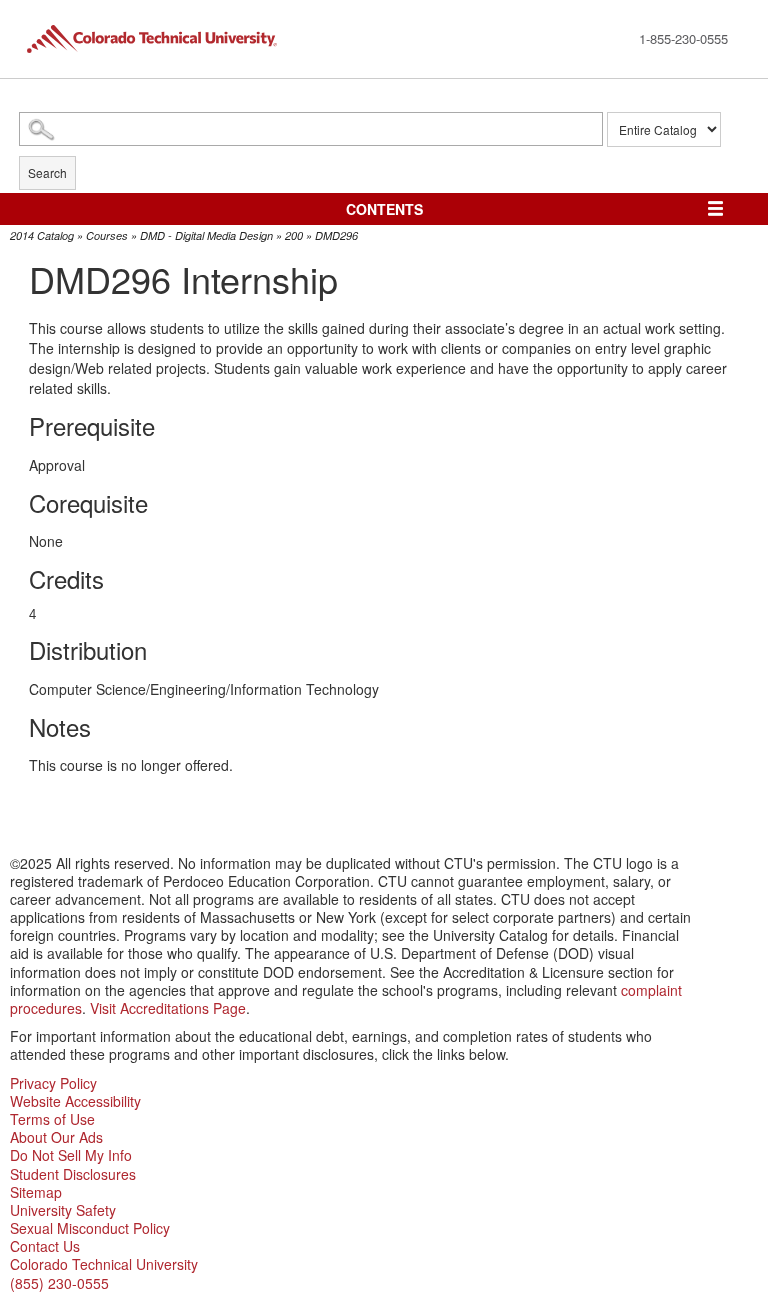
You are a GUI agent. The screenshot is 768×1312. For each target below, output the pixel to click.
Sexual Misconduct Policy (90, 1228)
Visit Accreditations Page (168, 1008)
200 (294, 235)
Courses (107, 235)
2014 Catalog (42, 235)
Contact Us (45, 1246)
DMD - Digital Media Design (206, 235)
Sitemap (36, 1192)
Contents (384, 209)
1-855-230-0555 (683, 38)
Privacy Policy (53, 1083)
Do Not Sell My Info (71, 1155)
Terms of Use (52, 1119)
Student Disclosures (73, 1174)
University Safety (63, 1210)
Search (47, 172)
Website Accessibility (75, 1101)
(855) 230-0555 (59, 1283)
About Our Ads (56, 1137)
